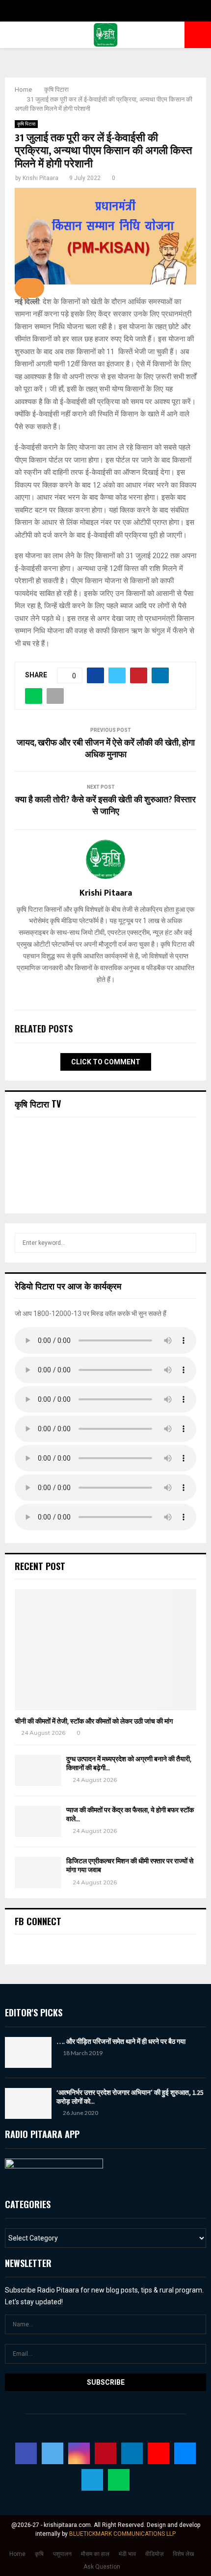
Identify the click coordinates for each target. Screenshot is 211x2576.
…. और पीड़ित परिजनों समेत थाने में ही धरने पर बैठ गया (121, 2041)
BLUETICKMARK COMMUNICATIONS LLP (122, 2534)
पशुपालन (62, 2554)
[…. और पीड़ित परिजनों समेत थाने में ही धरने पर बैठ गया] (28, 2052)
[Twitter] (53, 2453)
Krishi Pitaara (40, 178)
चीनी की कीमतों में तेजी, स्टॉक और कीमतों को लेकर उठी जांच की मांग (94, 1721)
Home (17, 2554)
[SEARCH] (186, 1243)
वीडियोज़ (154, 2554)
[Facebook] (26, 2453)
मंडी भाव (127, 2554)
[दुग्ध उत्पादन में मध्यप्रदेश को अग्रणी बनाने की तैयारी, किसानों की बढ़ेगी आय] (38, 1770)
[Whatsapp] (119, 2480)
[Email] (185, 2453)
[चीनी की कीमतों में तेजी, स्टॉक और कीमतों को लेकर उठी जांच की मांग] (105, 1650)
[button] (29, 288)
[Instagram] (79, 2453)
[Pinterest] (105, 2453)
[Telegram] (92, 2480)
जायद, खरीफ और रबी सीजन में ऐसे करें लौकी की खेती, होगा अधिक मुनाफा (106, 749)
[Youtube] (158, 2453)
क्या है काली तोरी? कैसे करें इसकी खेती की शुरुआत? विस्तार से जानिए (105, 806)
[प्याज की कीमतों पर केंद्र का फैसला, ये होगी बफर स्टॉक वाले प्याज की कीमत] (38, 1821)
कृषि (39, 2554)
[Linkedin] (132, 2453)
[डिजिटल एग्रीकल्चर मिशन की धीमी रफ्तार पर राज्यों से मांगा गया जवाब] (38, 1872)
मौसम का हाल (95, 2554)
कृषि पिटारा (26, 124)
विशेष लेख (183, 2554)
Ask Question (102, 2567)
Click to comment (106, 1062)
